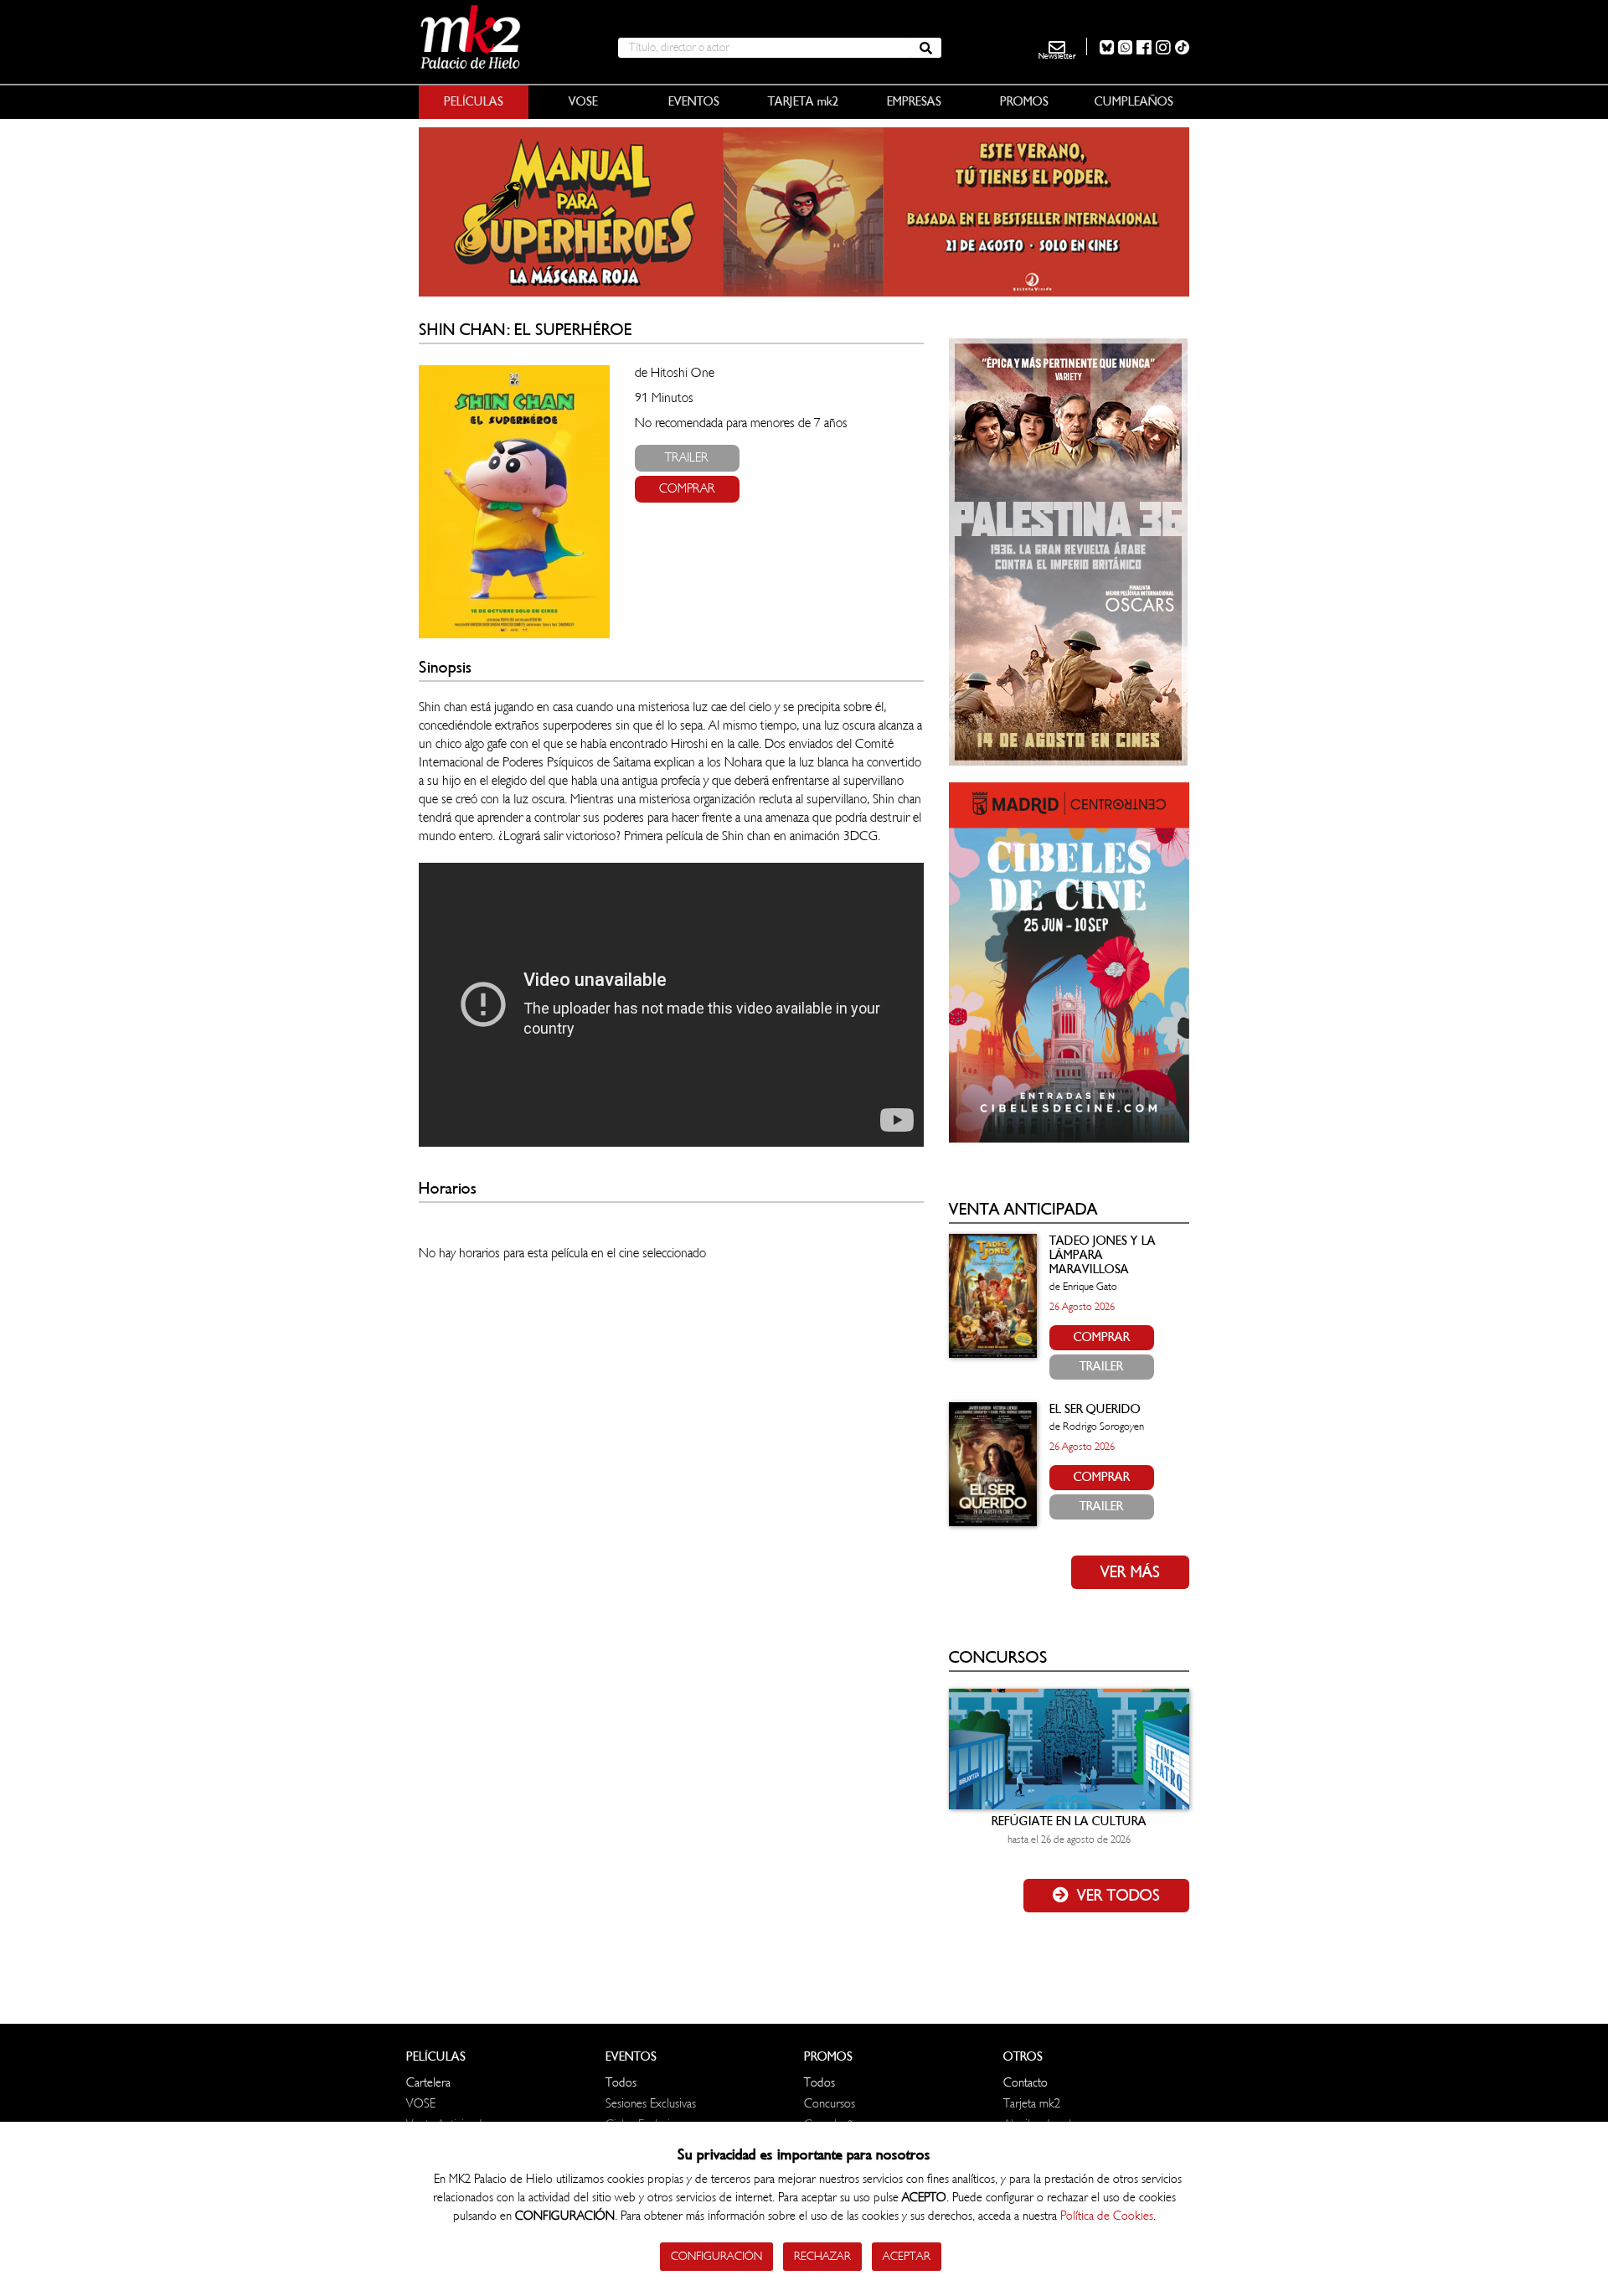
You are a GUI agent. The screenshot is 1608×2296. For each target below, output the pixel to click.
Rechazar (822, 2256)
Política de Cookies (1107, 2216)
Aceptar (907, 2256)
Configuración (716, 2256)
